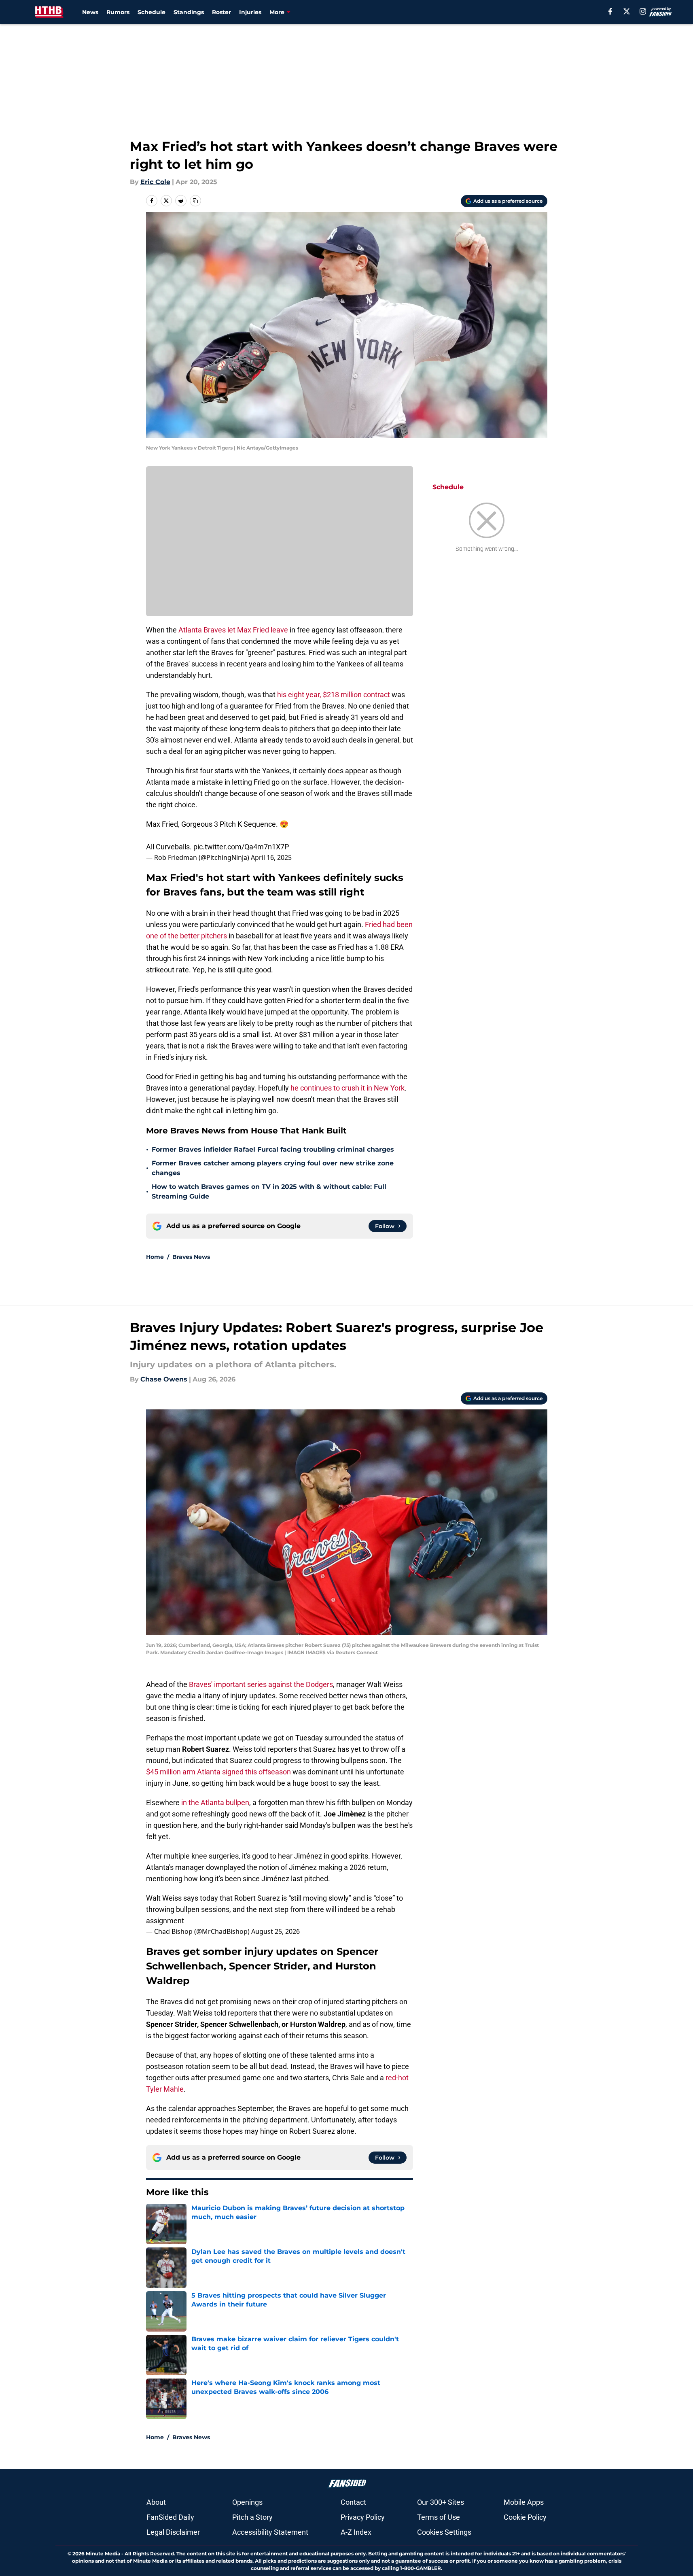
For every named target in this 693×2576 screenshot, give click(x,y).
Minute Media (103, 2554)
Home (155, 1257)
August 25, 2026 (276, 1931)
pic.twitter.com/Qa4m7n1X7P (241, 847)
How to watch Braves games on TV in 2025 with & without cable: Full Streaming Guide (269, 1191)
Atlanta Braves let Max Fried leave (233, 630)
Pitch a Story (252, 2517)
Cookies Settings (444, 2532)
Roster (221, 12)
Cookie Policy (525, 2517)
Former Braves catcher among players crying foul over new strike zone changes (273, 1168)
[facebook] (610, 11)
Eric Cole (155, 182)
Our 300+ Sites (441, 2502)
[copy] (195, 201)
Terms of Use (439, 2517)
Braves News (191, 1257)
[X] (627, 11)
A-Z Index (356, 2532)
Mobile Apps (524, 2502)
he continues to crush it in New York (348, 1088)
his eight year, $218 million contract (334, 695)
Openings (247, 2502)
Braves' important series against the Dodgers (261, 1684)
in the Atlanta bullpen (215, 1803)
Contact (353, 2502)
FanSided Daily (170, 2517)
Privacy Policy (363, 2517)
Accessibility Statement (270, 2532)
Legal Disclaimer (173, 2532)
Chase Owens (164, 1379)
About (156, 2502)
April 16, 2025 (271, 857)
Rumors (118, 12)
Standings (189, 12)
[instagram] (643, 11)
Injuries (250, 12)
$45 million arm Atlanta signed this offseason (218, 1772)
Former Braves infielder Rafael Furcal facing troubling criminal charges (273, 1149)
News (90, 12)
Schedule (152, 12)
